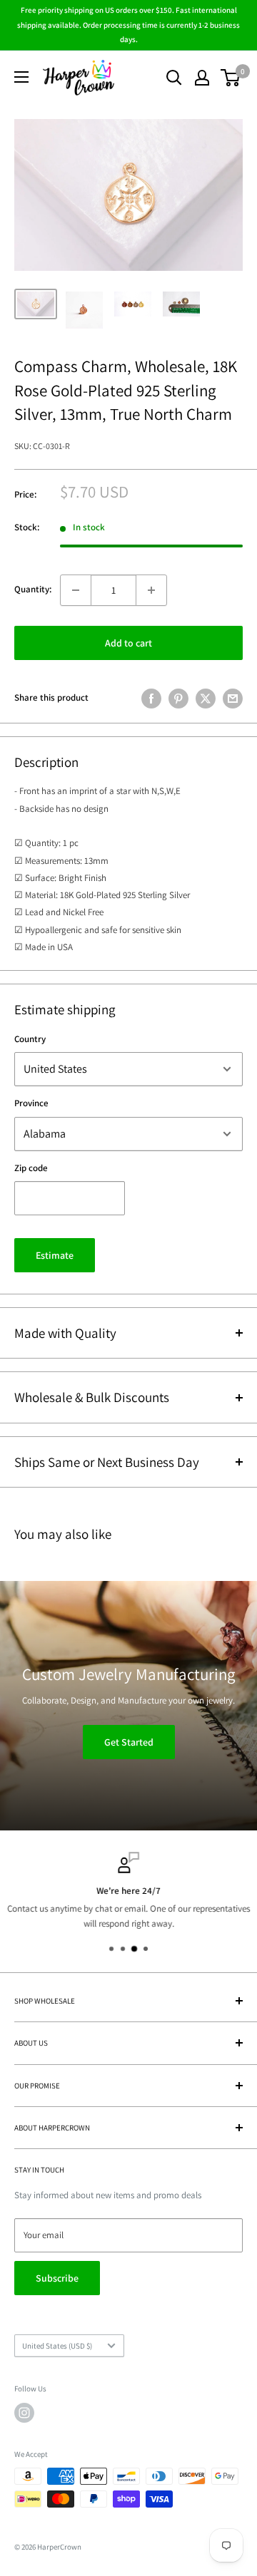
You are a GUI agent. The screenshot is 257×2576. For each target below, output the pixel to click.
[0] (231, 78)
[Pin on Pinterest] (178, 699)
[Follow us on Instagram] (24, 2413)
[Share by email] (233, 699)
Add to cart (128, 643)
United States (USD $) (57, 2346)
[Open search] (174, 78)
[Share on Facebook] (151, 699)
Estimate (55, 1255)
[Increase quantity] (151, 590)
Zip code (31, 1168)
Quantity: (33, 589)
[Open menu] (21, 77)
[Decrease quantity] (76, 590)
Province (31, 1103)
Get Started (129, 1741)
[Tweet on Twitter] (206, 699)
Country (30, 1039)
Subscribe (57, 2278)
